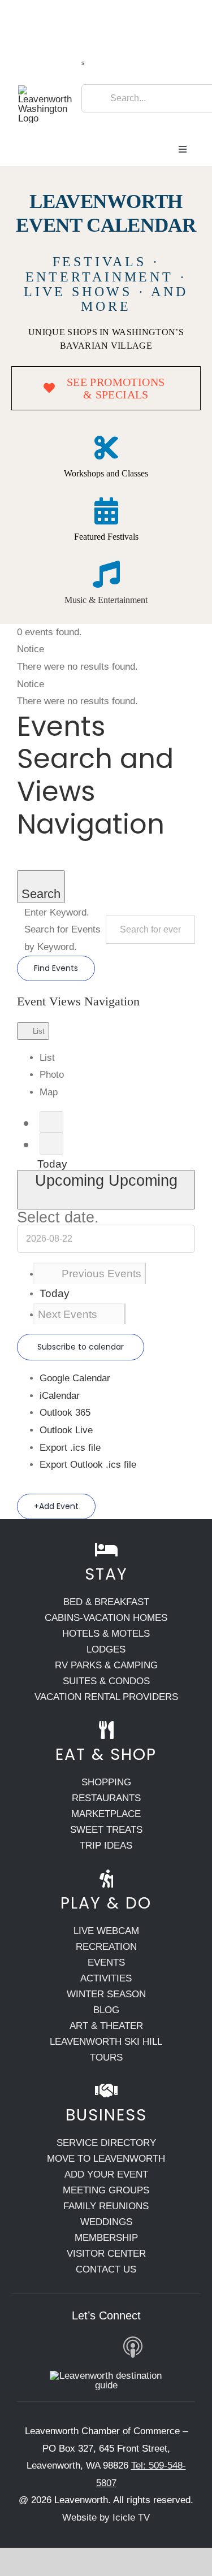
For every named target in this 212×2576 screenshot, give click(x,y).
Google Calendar (75, 1378)
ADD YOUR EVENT (106, 2174)
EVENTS (106, 1963)
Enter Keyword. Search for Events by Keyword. (62, 930)
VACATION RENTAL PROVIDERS (106, 1697)
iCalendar (60, 1396)
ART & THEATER (106, 2026)
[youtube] (76, 2347)
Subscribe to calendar (81, 1347)
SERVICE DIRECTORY (106, 2143)
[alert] (106, 658)
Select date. (58, 1217)
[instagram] (49, 2347)
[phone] (189, 2347)
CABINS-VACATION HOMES (106, 1618)
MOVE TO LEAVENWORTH (106, 2159)
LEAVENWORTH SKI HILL (106, 2042)
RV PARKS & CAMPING (106, 1665)
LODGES (106, 1649)
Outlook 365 (65, 1413)
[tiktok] (103, 2347)
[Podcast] (133, 2348)
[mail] (163, 2347)
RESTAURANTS (106, 1798)
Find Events (56, 968)
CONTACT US (106, 2269)
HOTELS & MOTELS (106, 1634)
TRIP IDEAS (106, 1846)
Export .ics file (70, 1448)
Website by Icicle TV (106, 2518)
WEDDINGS (106, 2222)
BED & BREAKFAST (106, 1602)
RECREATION (106, 1947)
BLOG (106, 2010)
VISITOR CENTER (106, 2254)
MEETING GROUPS (106, 2190)
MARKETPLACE (106, 1814)
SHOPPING (106, 1782)
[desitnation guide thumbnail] (106, 2376)
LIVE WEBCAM (106, 1931)
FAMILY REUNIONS (106, 2206)
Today (52, 1164)
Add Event (59, 1506)
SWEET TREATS (106, 1830)
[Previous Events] (51, 1122)
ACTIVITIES (106, 1978)
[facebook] (23, 2347)
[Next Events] (51, 1144)
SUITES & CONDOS (106, 1681)
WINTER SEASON (106, 1994)
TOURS (106, 2057)
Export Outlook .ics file (88, 1465)
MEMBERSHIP (106, 2238)
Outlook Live (66, 1430)
